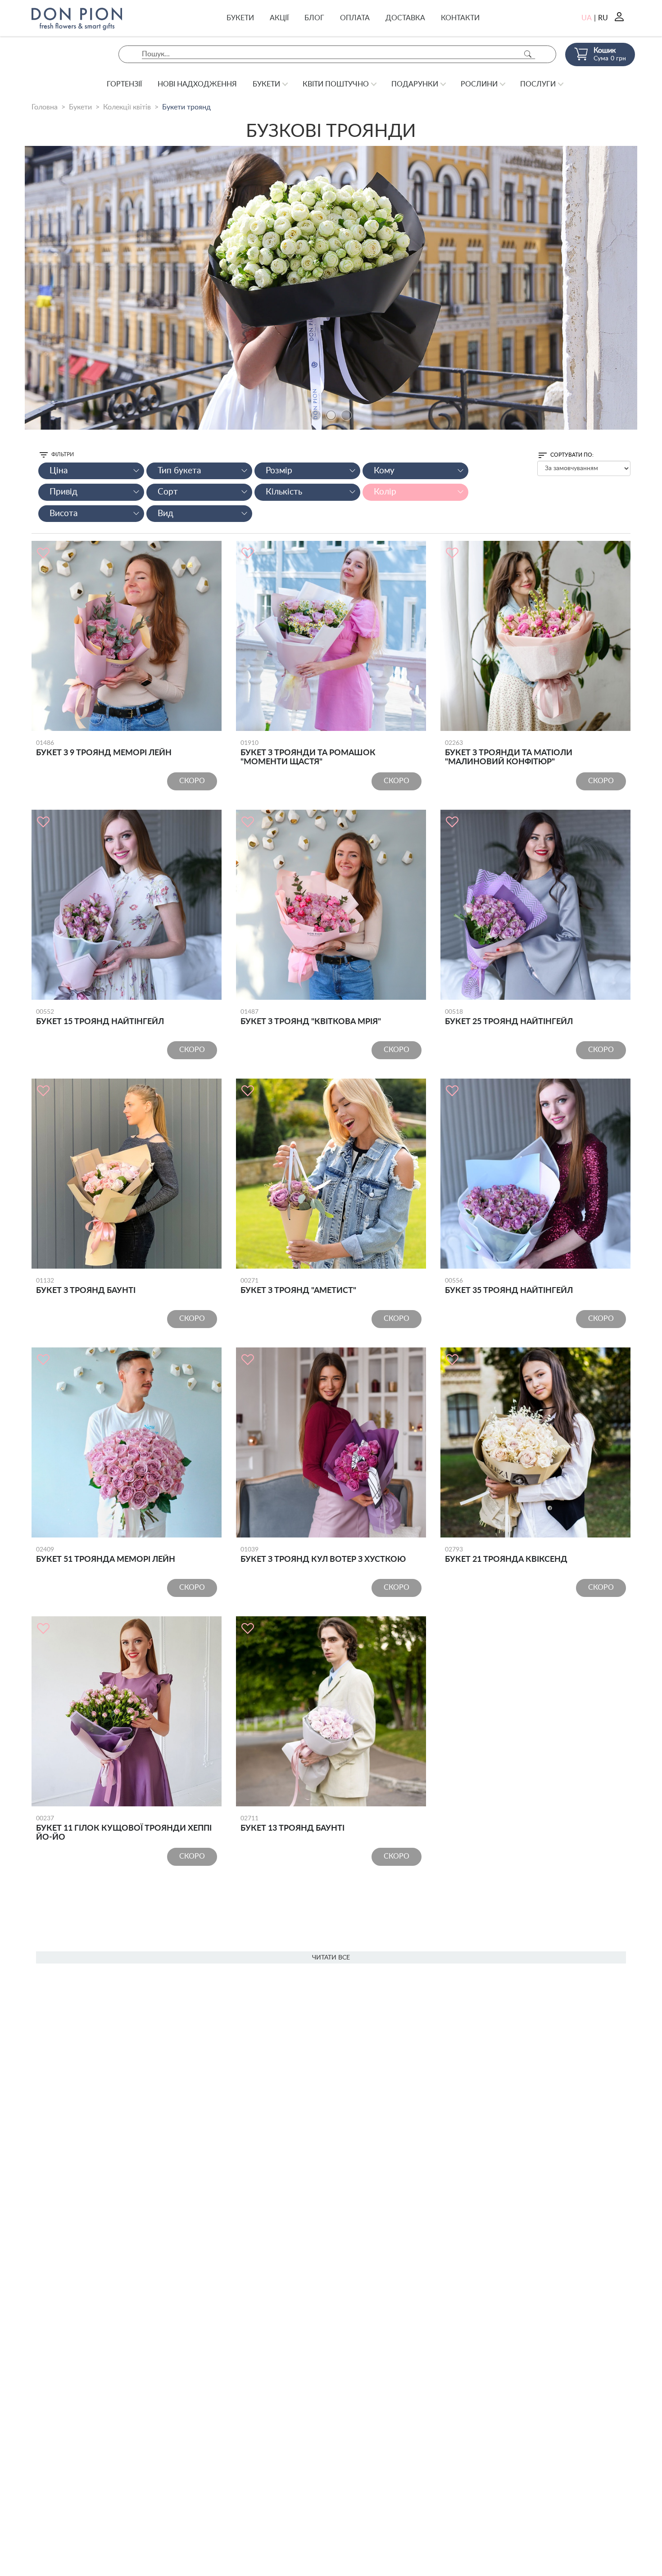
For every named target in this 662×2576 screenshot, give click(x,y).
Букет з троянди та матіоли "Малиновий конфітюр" (509, 753)
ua (587, 18)
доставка (405, 18)
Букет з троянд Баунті (86, 1286)
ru (603, 18)
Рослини (479, 84)
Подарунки (415, 84)
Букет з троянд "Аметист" (298, 1286)
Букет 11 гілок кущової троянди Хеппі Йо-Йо (124, 1828)
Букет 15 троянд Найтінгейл (100, 1017)
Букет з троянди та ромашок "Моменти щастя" (308, 753)
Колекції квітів (127, 107)
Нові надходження (197, 84)
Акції (279, 18)
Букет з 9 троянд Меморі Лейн (104, 748)
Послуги (538, 84)
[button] (316, 415)
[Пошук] (528, 54)
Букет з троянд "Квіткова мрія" (311, 1017)
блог (314, 18)
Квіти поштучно (336, 84)
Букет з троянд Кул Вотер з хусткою (323, 1555)
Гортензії (124, 84)
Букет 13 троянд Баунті (292, 1824)
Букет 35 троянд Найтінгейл (509, 1286)
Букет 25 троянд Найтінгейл (509, 1017)
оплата (355, 18)
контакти (460, 18)
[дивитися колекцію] (331, 288)
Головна (45, 107)
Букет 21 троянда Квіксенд (506, 1555)
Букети (240, 18)
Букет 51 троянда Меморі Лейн (106, 1555)
